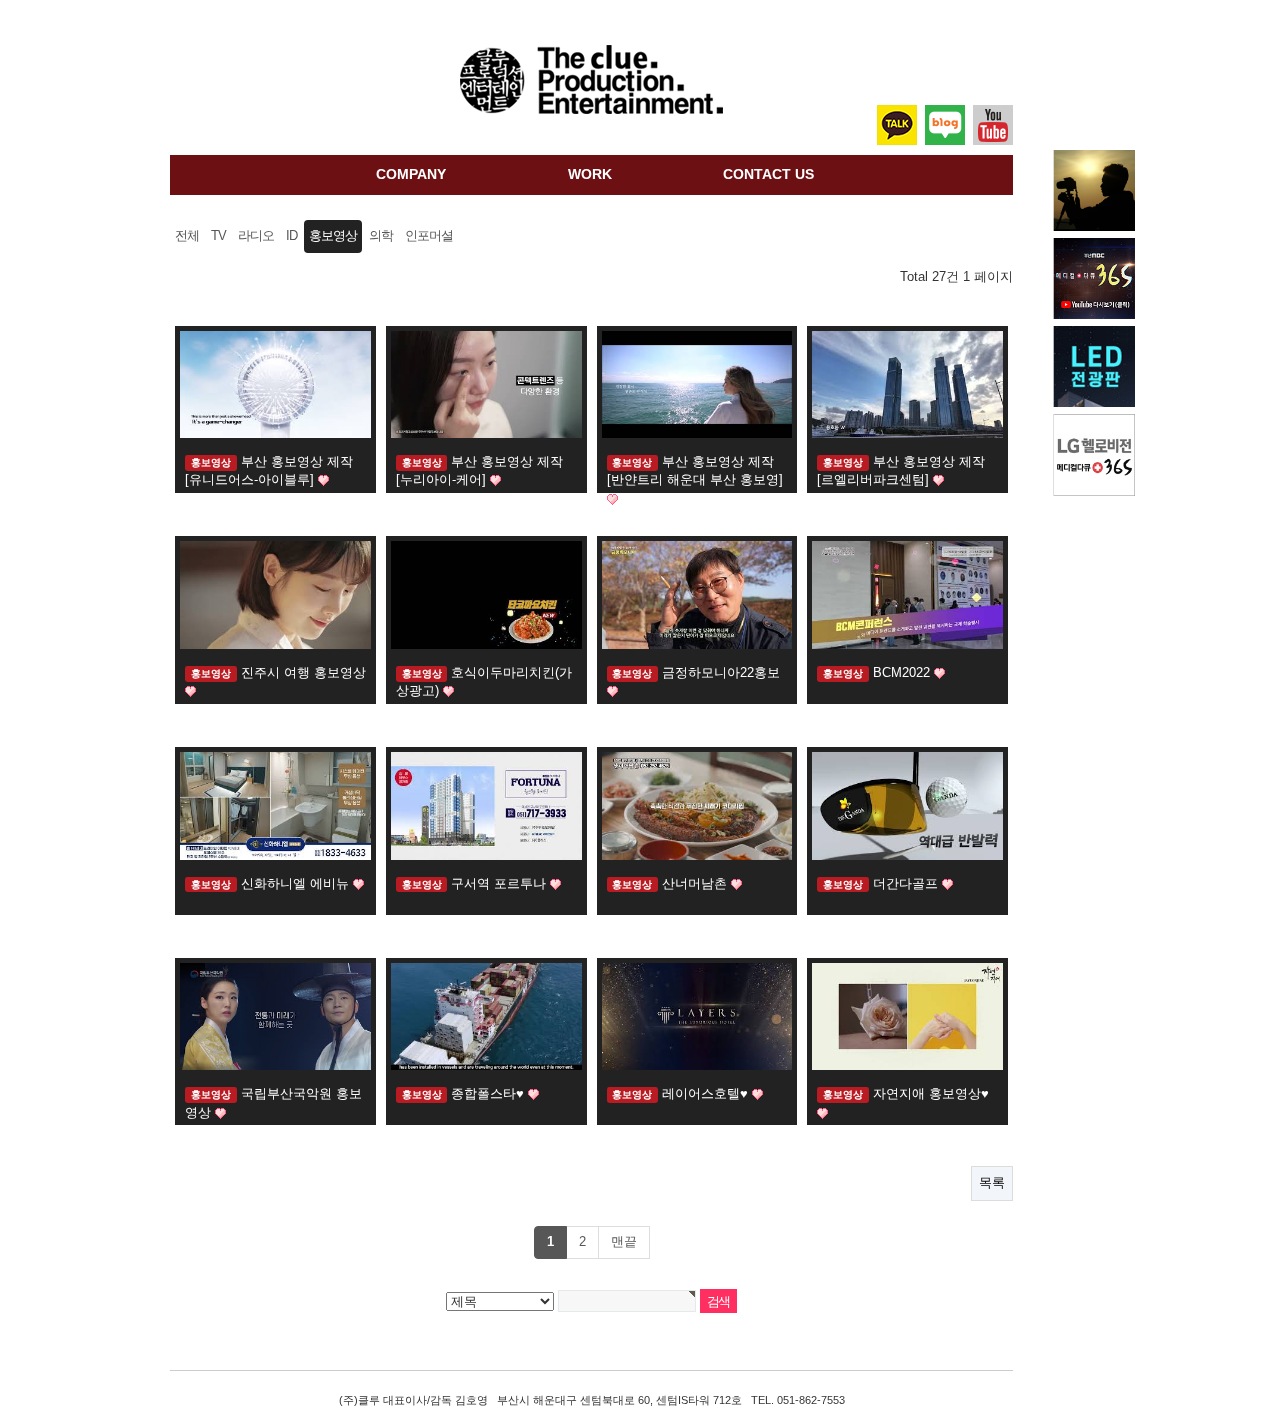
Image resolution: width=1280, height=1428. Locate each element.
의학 (381, 236)
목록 (992, 1182)
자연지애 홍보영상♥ (931, 1093)
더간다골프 (907, 883)
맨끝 (624, 1241)
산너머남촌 (696, 883)
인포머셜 (429, 236)
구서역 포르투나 (500, 883)
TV (218, 236)
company (411, 174)
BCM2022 (903, 672)
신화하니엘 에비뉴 (297, 883)
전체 (187, 236)
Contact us (768, 174)
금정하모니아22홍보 (721, 672)
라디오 (256, 236)
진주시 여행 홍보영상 (303, 672)
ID (291, 236)
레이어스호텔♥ (707, 1093)
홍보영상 (333, 236)
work (590, 174)
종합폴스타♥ (489, 1093)
